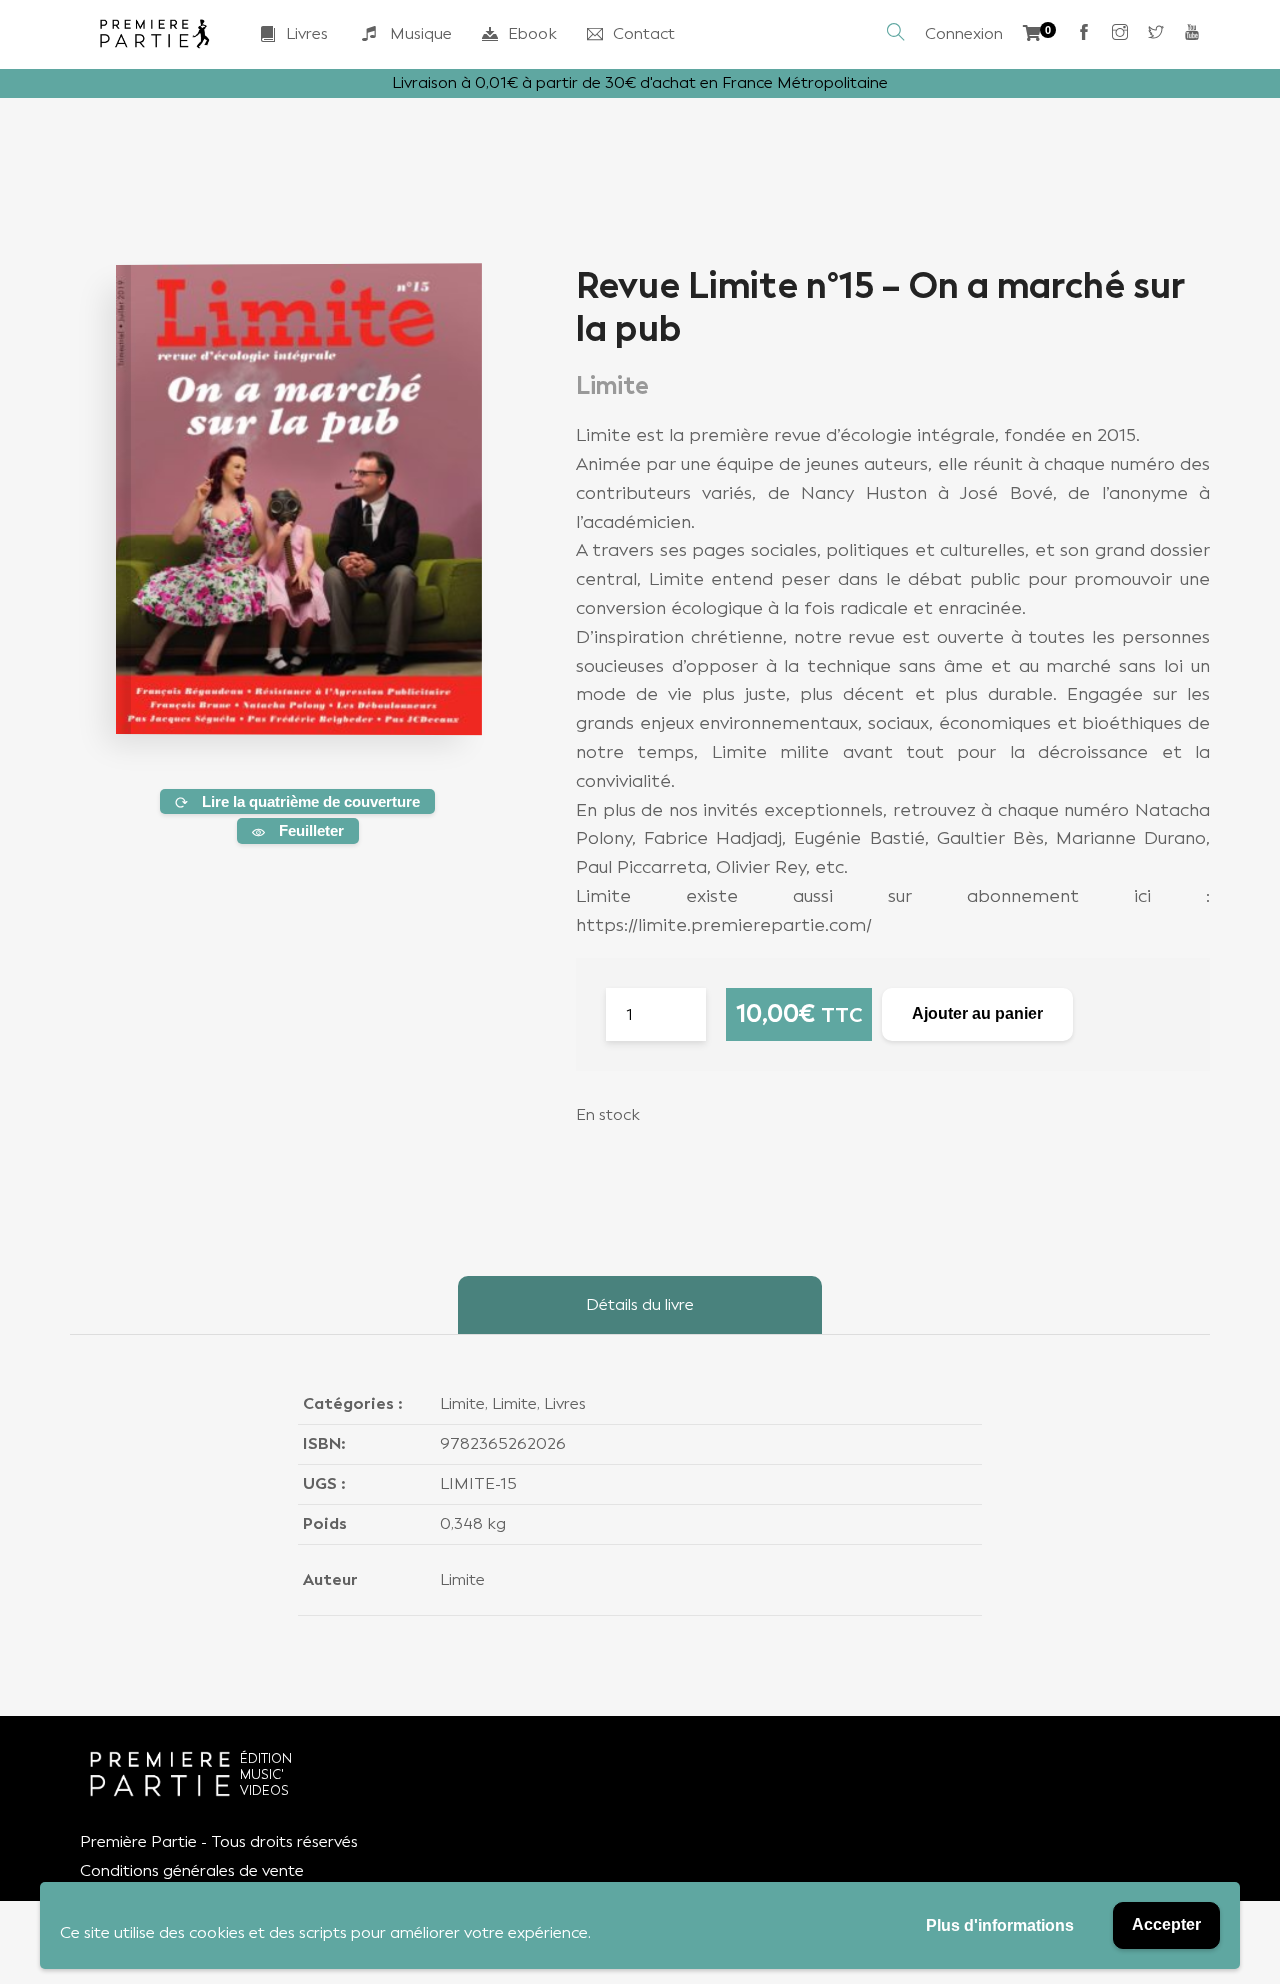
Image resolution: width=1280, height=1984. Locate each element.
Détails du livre (640, 1304)
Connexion (964, 33)
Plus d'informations (1000, 1925)
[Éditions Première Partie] (155, 34)
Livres (307, 33)
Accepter (1166, 1924)
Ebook (532, 33)
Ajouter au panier (977, 1013)
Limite (462, 1403)
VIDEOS (264, 1790)
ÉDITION (266, 1758)
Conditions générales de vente (192, 1870)
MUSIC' (262, 1774)
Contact (644, 33)
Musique (421, 33)
